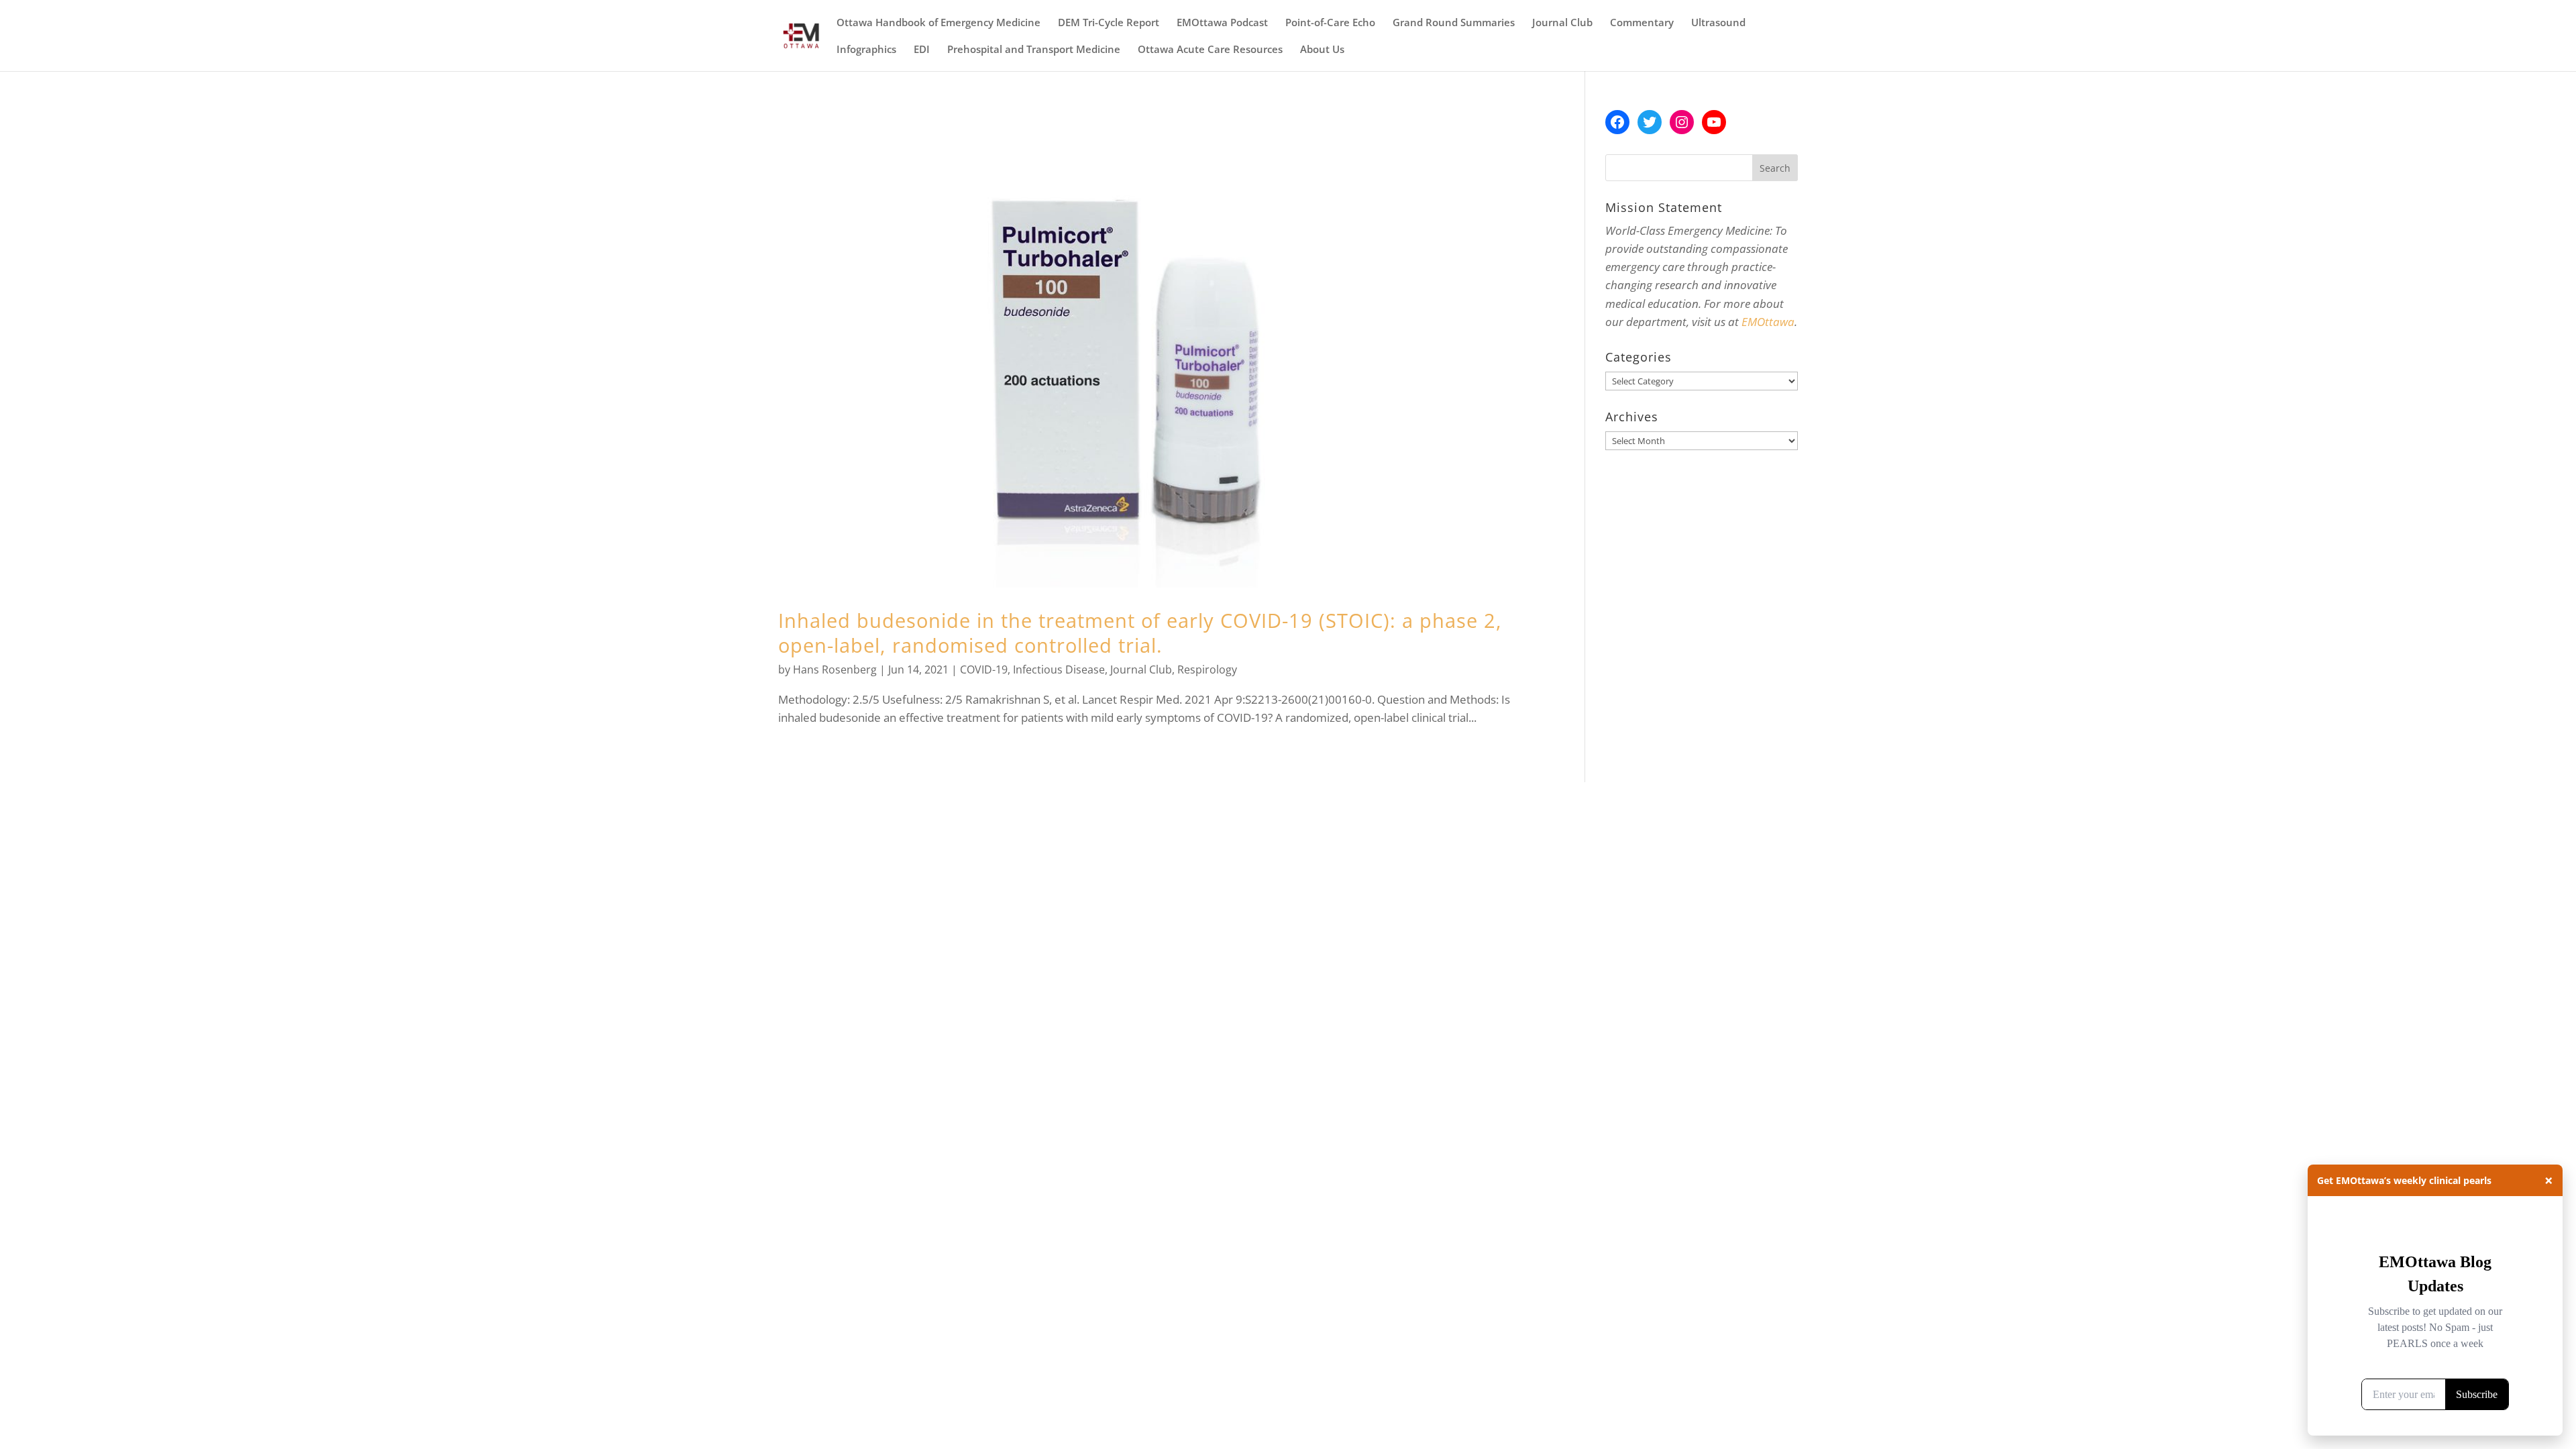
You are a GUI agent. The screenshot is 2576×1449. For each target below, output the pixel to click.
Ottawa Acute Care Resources (1210, 50)
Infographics (866, 50)
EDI (922, 50)
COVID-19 (984, 669)
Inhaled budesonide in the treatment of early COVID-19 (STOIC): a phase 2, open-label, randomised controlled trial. (1140, 633)
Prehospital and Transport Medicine (1034, 50)
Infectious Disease (1059, 669)
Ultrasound (1718, 23)
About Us (1322, 50)
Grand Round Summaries (1454, 23)
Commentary (1642, 23)
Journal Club (1562, 23)
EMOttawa (1768, 322)
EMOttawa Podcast (1222, 23)
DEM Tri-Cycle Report (1109, 23)
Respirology (1207, 669)
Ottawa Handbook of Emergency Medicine (938, 23)
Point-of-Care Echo (1330, 23)
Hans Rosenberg (835, 669)
